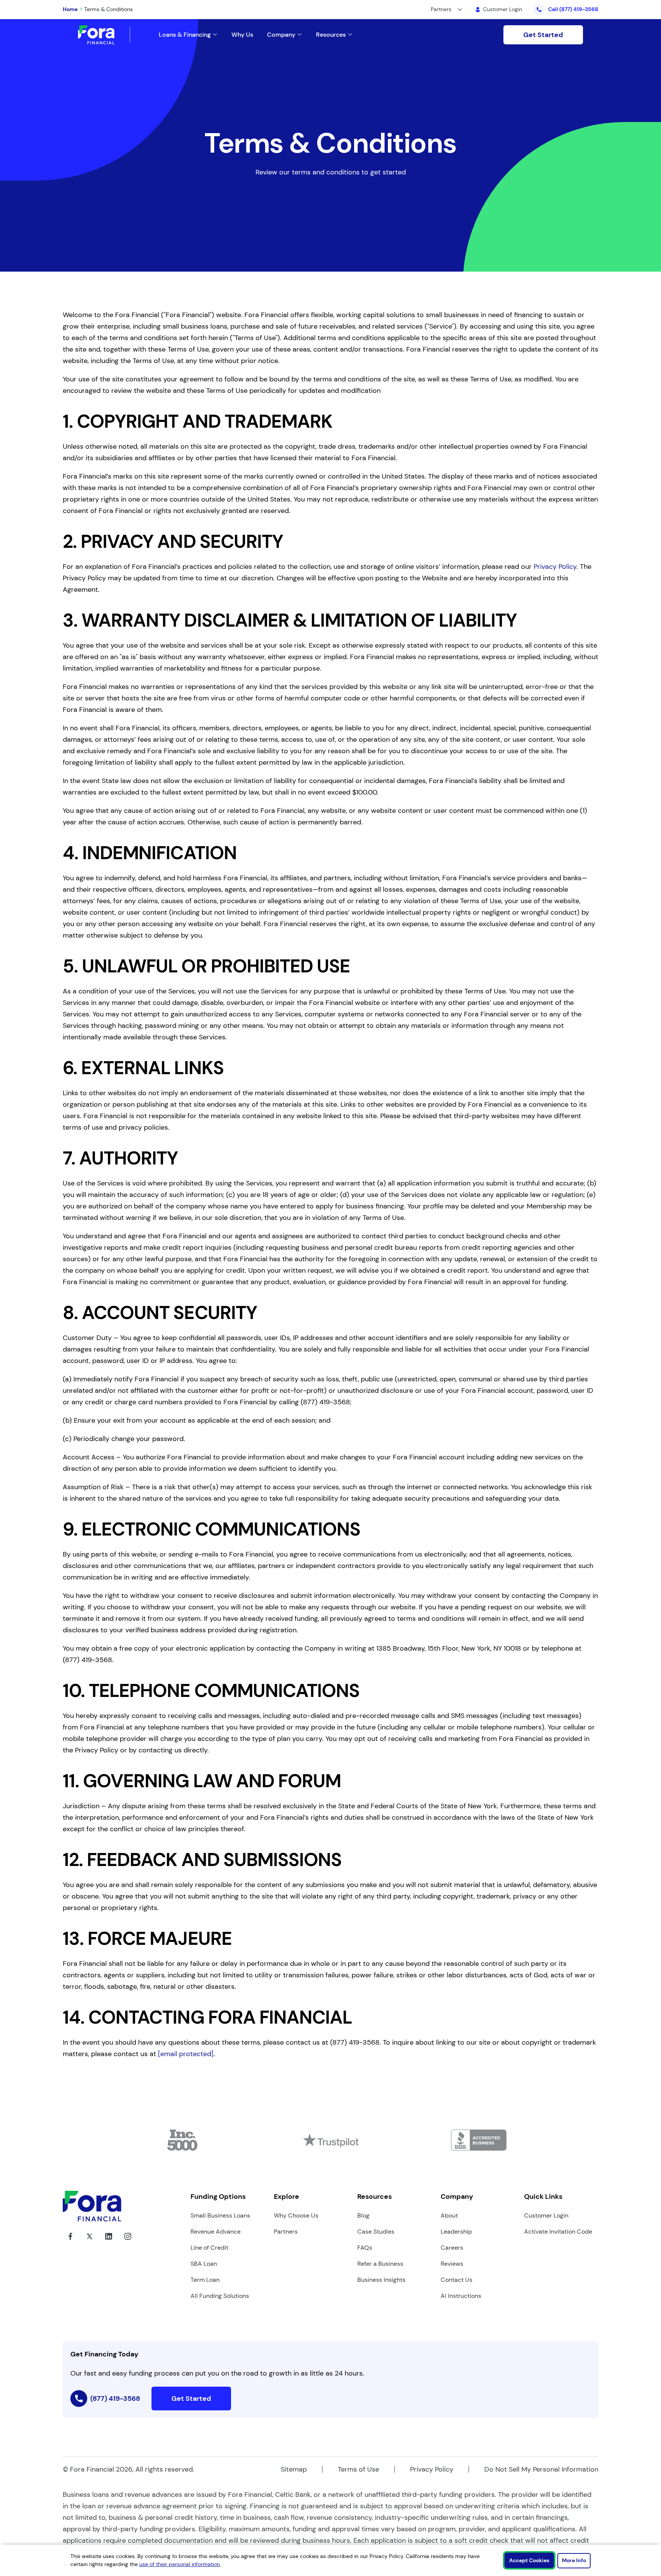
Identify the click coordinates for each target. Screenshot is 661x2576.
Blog (363, 2215)
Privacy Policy (555, 567)
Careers (452, 2248)
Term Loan (205, 2280)
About (449, 2215)
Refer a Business (380, 2264)
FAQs (365, 2248)
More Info (574, 2560)
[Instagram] (128, 2242)
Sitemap (294, 2469)
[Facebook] (70, 2242)
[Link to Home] (104, 35)
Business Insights (381, 2280)
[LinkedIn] (109, 2242)
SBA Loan (204, 2264)
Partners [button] (441, 9)
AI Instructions (461, 2296)
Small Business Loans (220, 2215)
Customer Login (546, 2215)
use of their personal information (180, 2564)
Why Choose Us (296, 2215)
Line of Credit (209, 2248)
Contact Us (457, 2280)
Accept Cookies (529, 2560)
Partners (286, 2232)
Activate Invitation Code (558, 2232)
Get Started (543, 35)
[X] (90, 2242)
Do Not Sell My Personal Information (541, 2469)
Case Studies (376, 2232)
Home (70, 9)
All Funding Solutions (220, 2296)
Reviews (452, 2264)
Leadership (456, 2232)
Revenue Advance (216, 2232)
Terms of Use (358, 2469)
